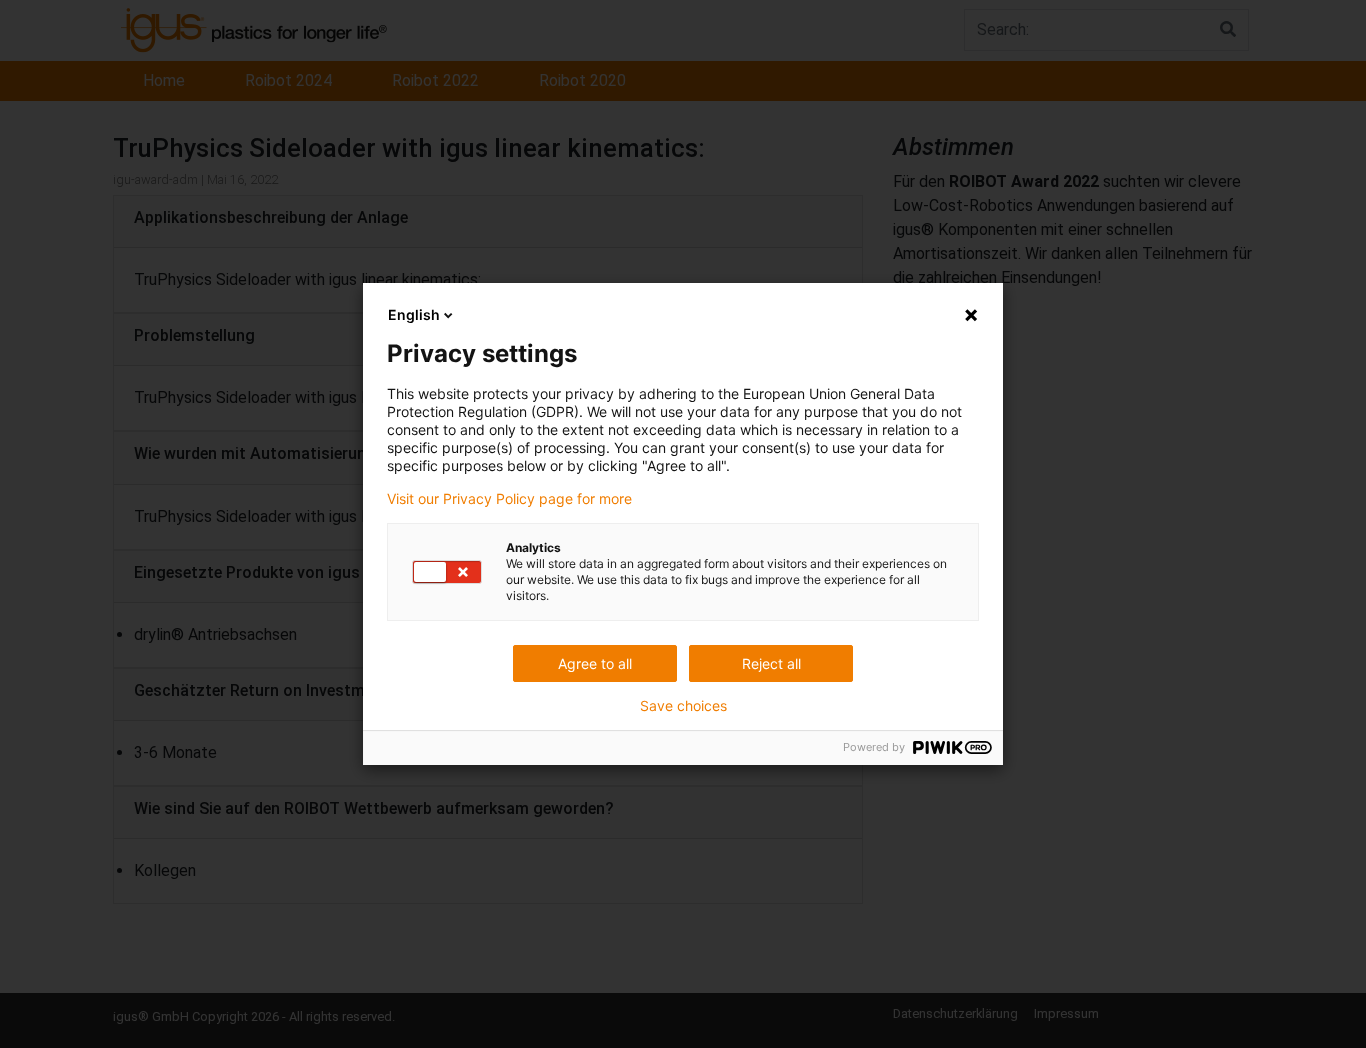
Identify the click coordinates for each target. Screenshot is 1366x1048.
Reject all (771, 663)
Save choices (683, 706)
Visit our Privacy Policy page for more (509, 499)
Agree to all (595, 663)
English (414, 314)
